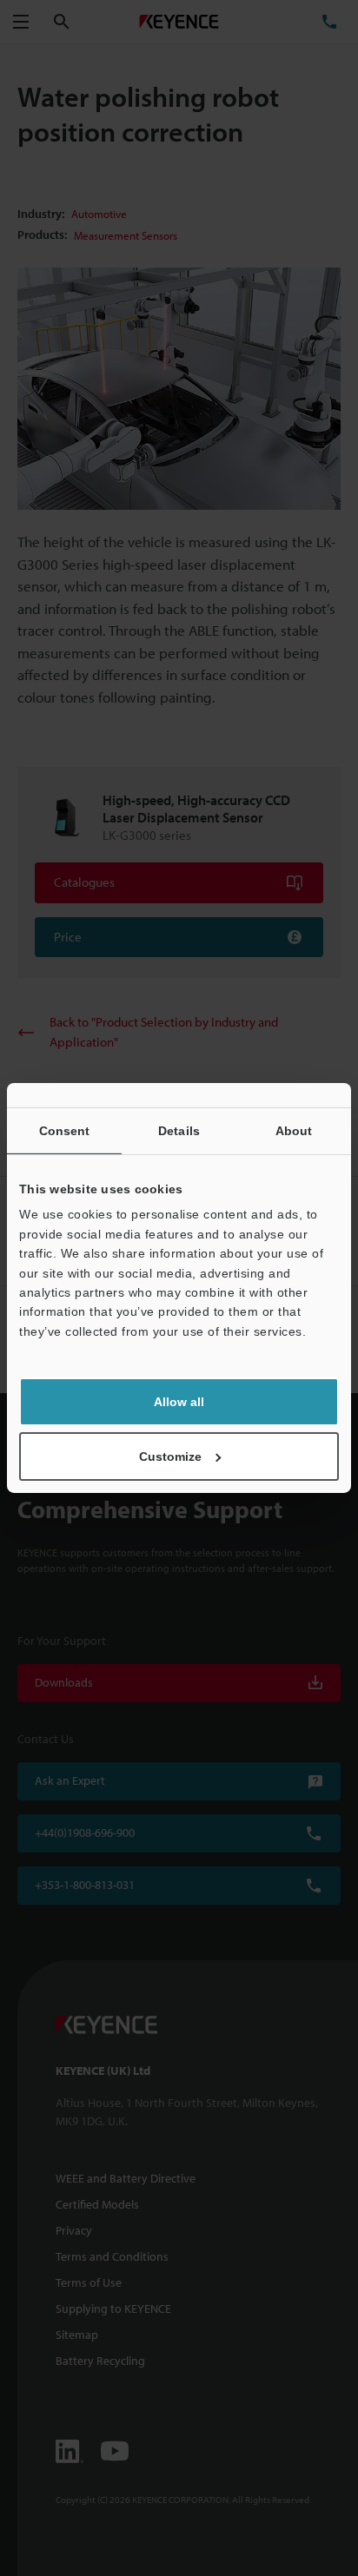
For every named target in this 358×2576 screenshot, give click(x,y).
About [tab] (294, 1131)
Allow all (179, 1402)
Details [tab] (179, 1131)
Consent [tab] (65, 1131)
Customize (170, 1456)
